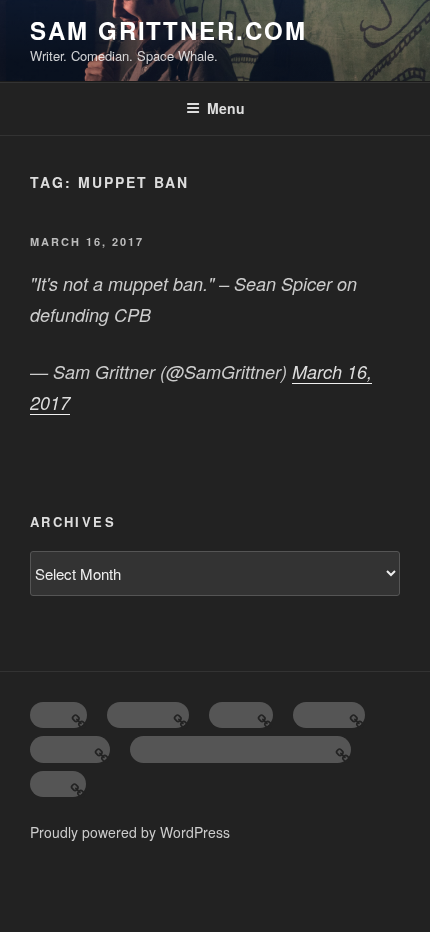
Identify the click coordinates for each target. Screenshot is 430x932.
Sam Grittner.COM (168, 30)
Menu (226, 108)
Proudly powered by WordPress (130, 832)
